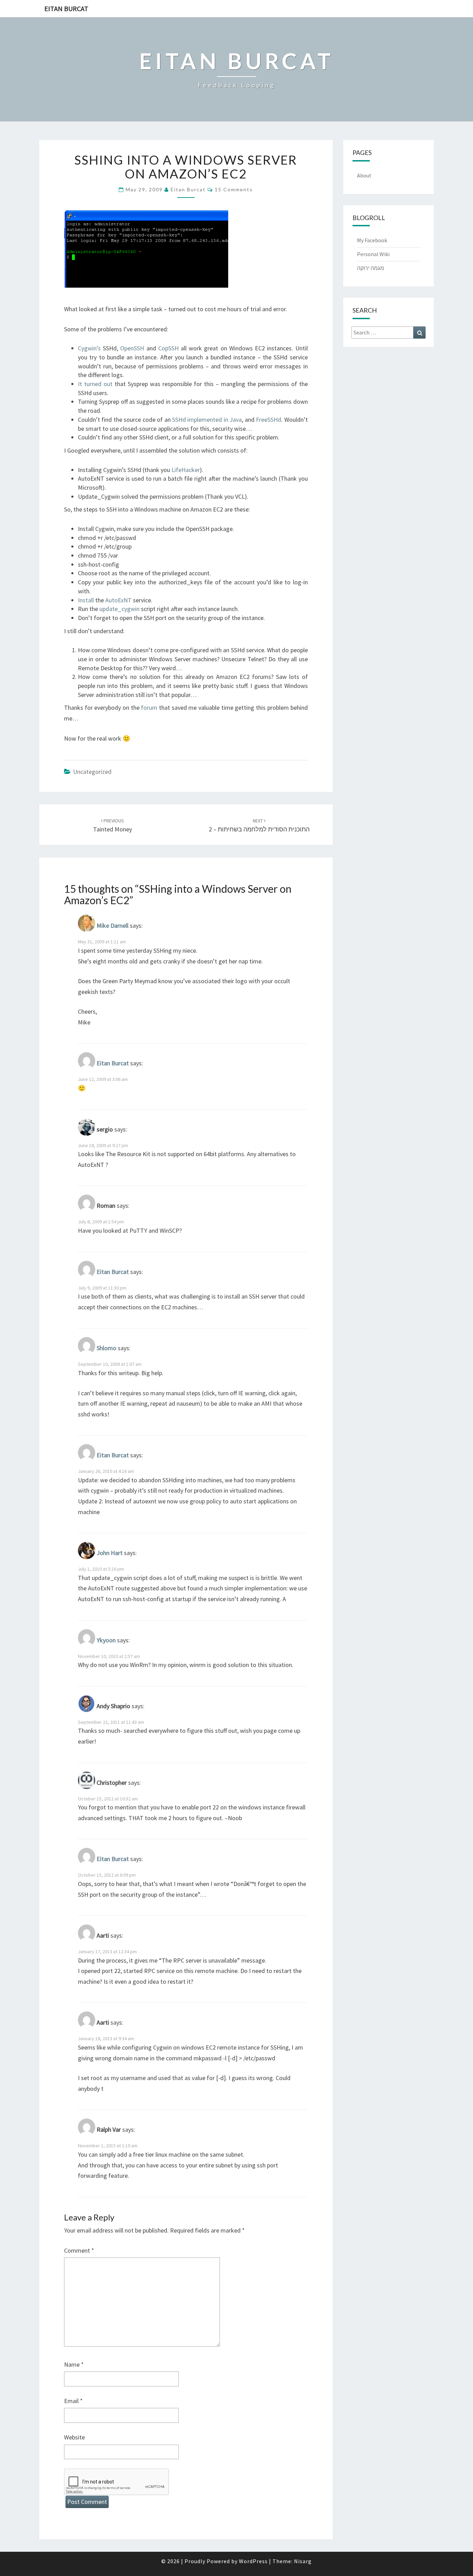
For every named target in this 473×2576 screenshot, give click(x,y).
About (364, 175)
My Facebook (372, 240)
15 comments (234, 189)
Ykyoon (106, 1640)
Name (74, 2364)
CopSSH (168, 348)
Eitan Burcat (66, 8)
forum (149, 708)
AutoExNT (118, 600)
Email (73, 2401)
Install (86, 600)
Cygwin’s (89, 348)
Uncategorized (92, 772)
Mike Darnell (113, 926)
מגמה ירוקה (371, 268)
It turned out (95, 384)
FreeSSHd (269, 420)
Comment (79, 2250)
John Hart (110, 1553)
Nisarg (303, 2561)
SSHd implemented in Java (207, 420)
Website (74, 2437)
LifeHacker (186, 470)
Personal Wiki (373, 254)
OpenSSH (132, 348)
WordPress (253, 2561)
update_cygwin (119, 609)
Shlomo (106, 1348)
